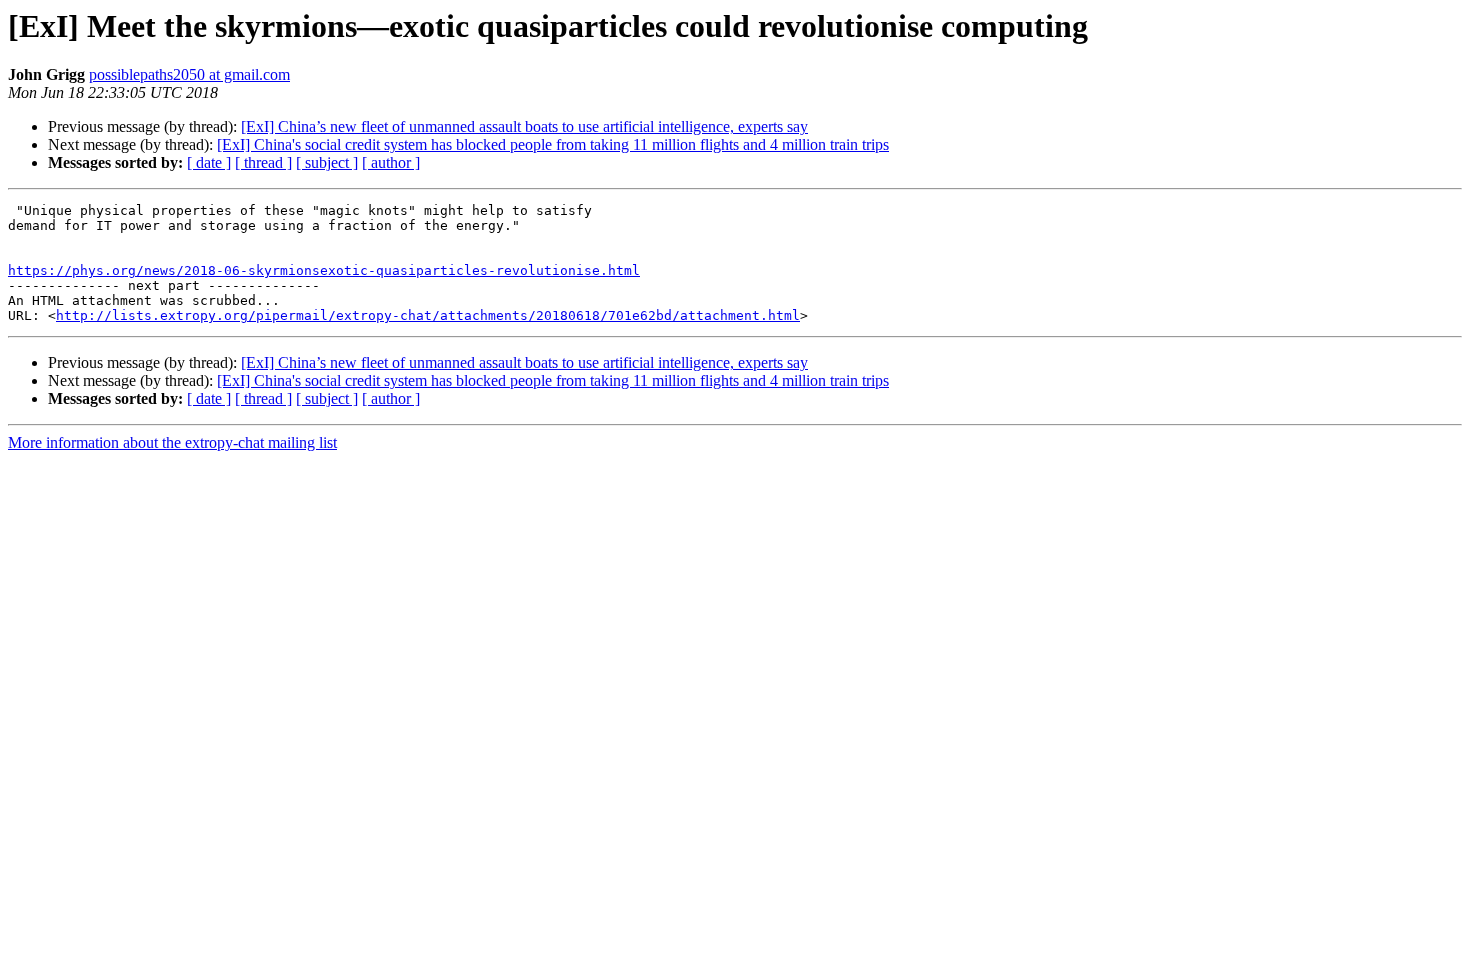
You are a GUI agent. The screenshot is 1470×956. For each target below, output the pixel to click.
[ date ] (209, 162)
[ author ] (391, 162)
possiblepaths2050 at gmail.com (189, 74)
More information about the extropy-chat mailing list (172, 442)
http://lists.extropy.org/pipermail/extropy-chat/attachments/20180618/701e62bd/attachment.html (428, 315)
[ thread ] (263, 162)
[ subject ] (327, 162)
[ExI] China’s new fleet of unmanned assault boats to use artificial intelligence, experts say (524, 126)
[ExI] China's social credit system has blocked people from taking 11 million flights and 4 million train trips (553, 144)
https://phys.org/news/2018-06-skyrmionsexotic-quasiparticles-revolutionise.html (324, 270)
